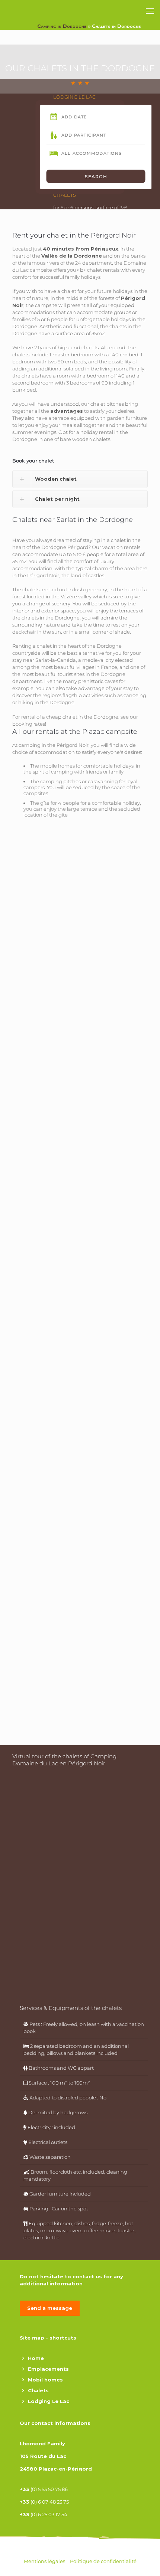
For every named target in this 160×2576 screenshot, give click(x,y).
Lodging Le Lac (49, 2401)
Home (36, 2358)
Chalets (38, 2390)
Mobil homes (45, 2380)
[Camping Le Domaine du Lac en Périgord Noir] (20, 20)
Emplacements (48, 2369)
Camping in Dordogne (62, 26)
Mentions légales (45, 2561)
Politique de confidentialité (103, 2561)
